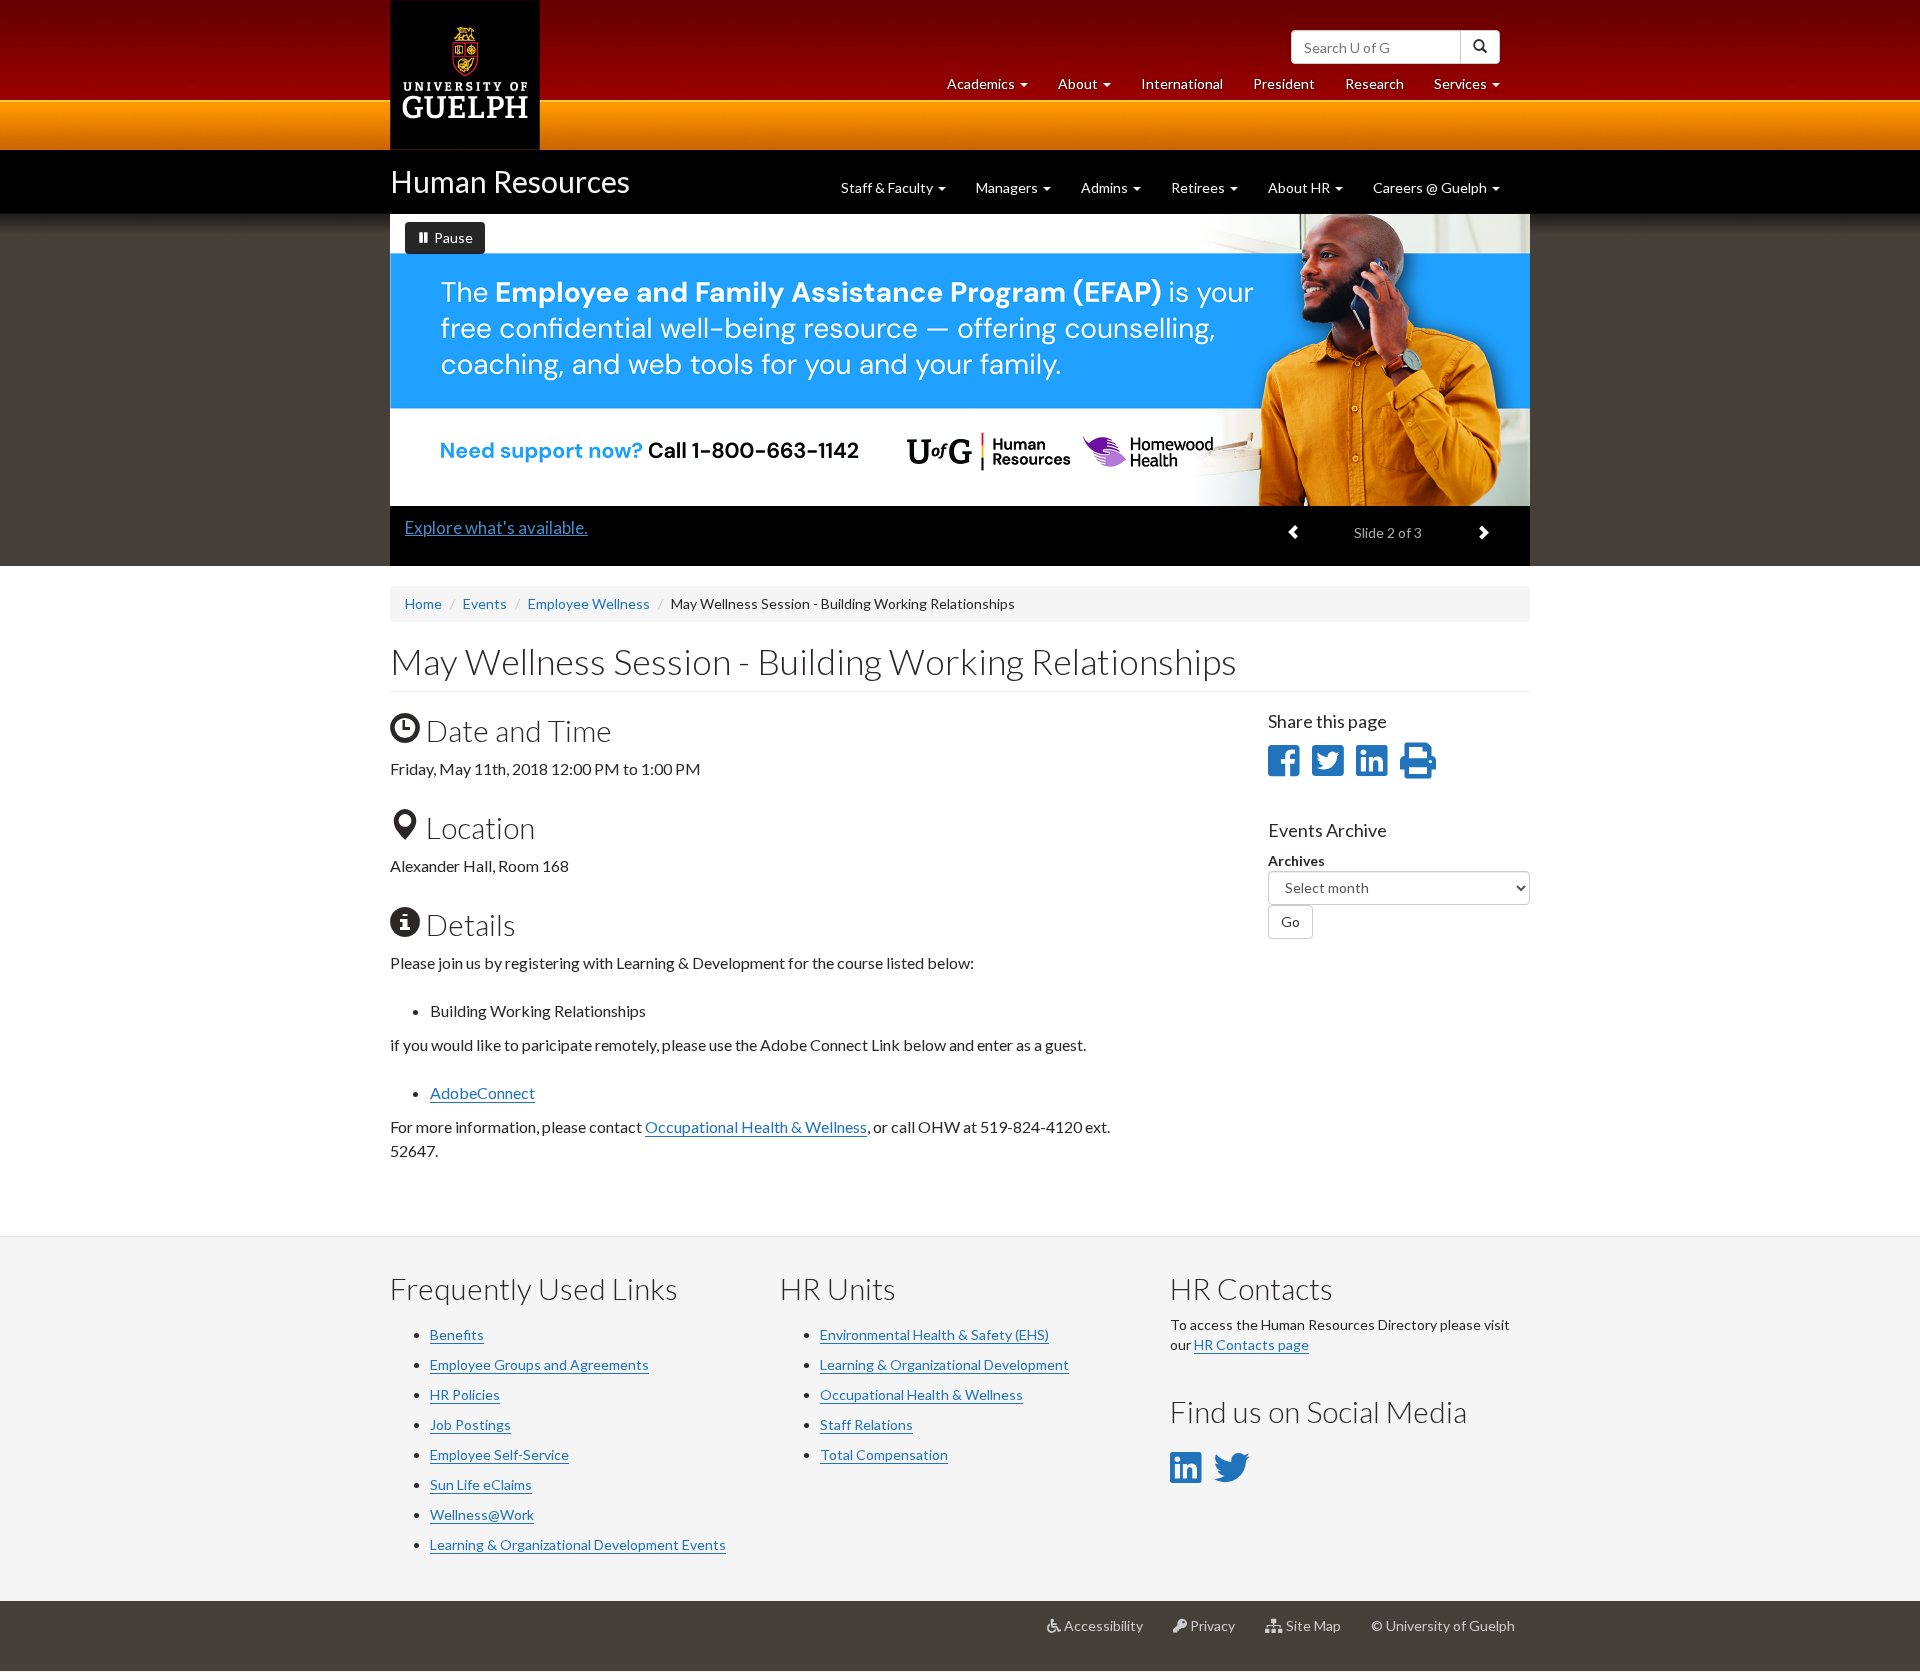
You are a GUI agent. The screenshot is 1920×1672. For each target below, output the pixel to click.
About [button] (1092, 89)
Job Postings (470, 1424)
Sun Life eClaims (481, 1484)
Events (485, 603)
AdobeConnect (482, 1092)
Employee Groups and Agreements (539, 1364)
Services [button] (1474, 89)
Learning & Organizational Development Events (578, 1544)
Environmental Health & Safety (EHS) (934, 1334)
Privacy (1218, 1633)
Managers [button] (1008, 187)
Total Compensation (884, 1454)
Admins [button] (1106, 187)
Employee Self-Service (499, 1454)
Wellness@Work (482, 1514)
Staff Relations (866, 1424)
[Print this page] (1418, 760)
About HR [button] (1300, 187)
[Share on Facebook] (1283, 760)
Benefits (457, 1334)
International (1182, 83)
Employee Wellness (589, 603)
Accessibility (1109, 1633)
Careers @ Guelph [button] (1431, 187)
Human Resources (510, 181)
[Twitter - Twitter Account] (1232, 1467)
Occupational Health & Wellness (756, 1126)
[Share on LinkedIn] (1371, 760)
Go (1290, 921)
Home (423, 603)
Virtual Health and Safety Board (524, 527)
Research (1382, 89)
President (1284, 83)
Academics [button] (995, 89)
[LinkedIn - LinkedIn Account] (1185, 1467)
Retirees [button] (1199, 187)
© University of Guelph (1443, 1625)
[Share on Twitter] (1327, 760)
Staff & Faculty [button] (888, 187)
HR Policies (465, 1394)
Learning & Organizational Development (944, 1364)
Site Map (1319, 1633)
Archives (1296, 860)
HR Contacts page (1251, 1344)
